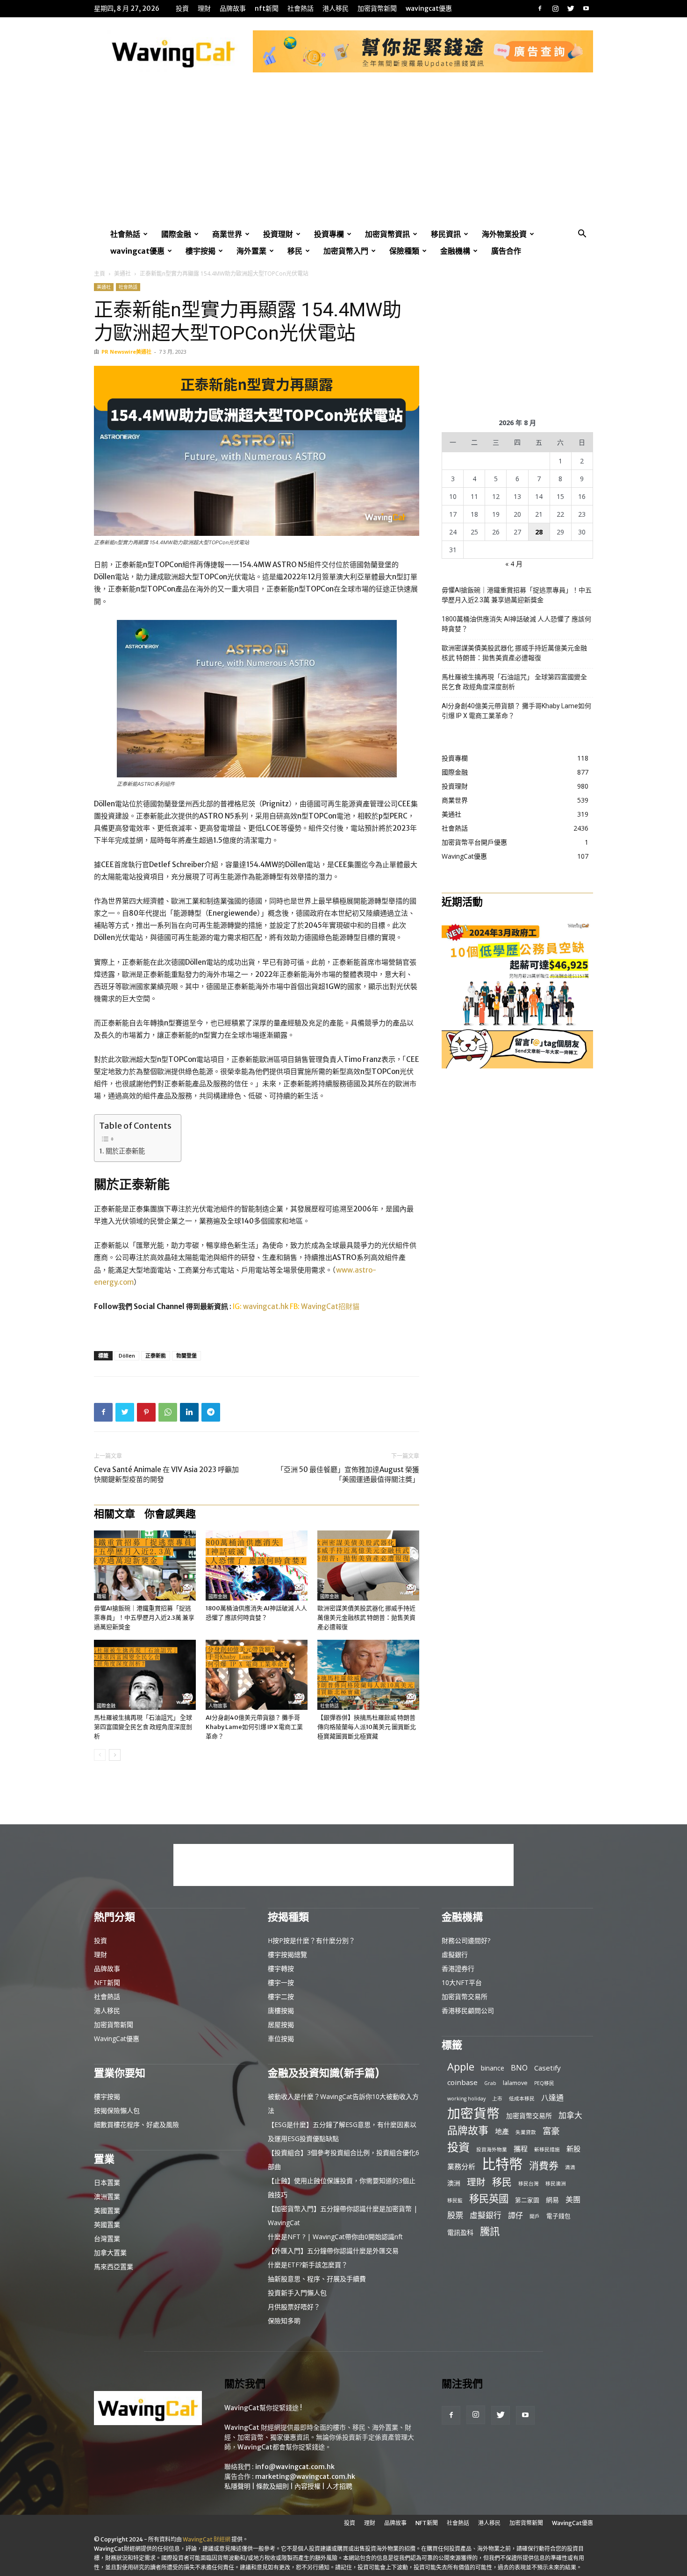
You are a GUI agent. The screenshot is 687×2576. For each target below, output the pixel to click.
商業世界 (227, 234)
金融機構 (455, 251)
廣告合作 (506, 251)
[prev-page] (100, 1755)
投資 (182, 8)
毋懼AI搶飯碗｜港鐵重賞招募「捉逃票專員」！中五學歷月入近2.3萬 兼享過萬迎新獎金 (144, 1618)
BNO (519, 2068)
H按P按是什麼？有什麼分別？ (311, 1940)
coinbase (462, 2082)
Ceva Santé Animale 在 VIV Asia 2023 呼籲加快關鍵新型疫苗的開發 (166, 1474)
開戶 (535, 2216)
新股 (573, 2149)
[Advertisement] (343, 156)
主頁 (100, 274)
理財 (204, 8)
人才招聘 (339, 2486)
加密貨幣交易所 (465, 1996)
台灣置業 (107, 2238)
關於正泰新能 (125, 1151)
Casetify (547, 2068)
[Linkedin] (189, 1412)
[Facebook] (540, 8)
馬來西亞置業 (114, 2266)
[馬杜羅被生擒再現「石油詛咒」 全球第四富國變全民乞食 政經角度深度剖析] (145, 1675)
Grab (490, 2083)
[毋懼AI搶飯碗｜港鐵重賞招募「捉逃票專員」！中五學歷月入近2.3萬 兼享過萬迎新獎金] (145, 1566)
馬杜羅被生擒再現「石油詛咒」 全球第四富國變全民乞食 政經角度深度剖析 (143, 1727)
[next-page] (115, 1755)
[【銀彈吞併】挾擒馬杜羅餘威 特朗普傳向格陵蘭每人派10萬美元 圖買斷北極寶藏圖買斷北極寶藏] (368, 1675)
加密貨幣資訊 (387, 234)
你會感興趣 (170, 1514)
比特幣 (502, 2164)
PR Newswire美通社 (126, 352)
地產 (502, 2131)
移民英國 (489, 2198)
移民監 (455, 2200)
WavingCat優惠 (429, 8)
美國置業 (107, 2210)
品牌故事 (233, 8)
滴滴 (570, 2167)
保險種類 (404, 251)
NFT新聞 (267, 8)
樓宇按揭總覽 (287, 1954)
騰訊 (490, 2231)
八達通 (552, 2098)
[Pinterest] (146, 1412)
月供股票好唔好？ (294, 2307)
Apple (461, 2067)
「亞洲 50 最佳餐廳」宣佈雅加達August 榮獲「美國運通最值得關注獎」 (348, 1474)
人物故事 (218, 1706)
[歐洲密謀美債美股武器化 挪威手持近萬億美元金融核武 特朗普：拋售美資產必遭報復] (368, 1566)
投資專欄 (329, 234)
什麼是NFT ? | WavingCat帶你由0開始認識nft (335, 2237)
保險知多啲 (284, 2321)
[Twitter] (571, 8)
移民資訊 (446, 234)
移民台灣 (529, 2184)
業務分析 (461, 2166)
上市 (497, 2099)
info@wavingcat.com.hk (295, 2467)
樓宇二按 (281, 1996)
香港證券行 (458, 1968)
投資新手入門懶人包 (297, 2293)
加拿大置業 (110, 2252)
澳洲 (454, 2183)
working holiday (466, 2099)
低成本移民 (522, 2099)
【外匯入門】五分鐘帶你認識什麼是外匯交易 (333, 2251)
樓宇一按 (281, 1982)
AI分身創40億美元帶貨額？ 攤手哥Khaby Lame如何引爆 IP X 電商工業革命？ (254, 1727)
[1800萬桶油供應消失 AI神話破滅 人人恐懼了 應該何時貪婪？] (257, 1566)
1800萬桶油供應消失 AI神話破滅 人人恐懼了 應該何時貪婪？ (516, 624)
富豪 (551, 2131)
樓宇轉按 (281, 1968)
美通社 (122, 274)
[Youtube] (586, 8)
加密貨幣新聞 (377, 8)
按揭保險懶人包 (117, 2110)
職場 (101, 1597)
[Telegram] (211, 1412)
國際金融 (176, 234)
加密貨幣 (473, 2113)
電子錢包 (558, 2216)
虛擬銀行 (455, 1954)
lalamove (515, 2083)
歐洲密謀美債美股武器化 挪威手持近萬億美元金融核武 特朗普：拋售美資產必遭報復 (366, 1618)
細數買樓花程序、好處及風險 (136, 2124)
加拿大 (570, 2115)
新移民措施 (547, 2149)
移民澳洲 (556, 2184)
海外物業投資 (504, 234)
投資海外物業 (492, 2149)
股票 (455, 2215)
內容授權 (308, 2486)
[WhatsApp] (168, 1412)
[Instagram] (555, 8)
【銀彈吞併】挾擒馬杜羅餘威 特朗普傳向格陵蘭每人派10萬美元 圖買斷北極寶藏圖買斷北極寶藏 (367, 1727)
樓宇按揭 (200, 251)
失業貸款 (526, 2132)
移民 (295, 251)
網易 (552, 2200)
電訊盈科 (460, 2232)
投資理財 (278, 234)
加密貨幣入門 (346, 251)
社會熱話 (301, 8)
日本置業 (107, 2182)
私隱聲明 (237, 2486)
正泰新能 (156, 1356)
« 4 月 (514, 564)
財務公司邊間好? (466, 1940)
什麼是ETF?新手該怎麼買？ (308, 2265)
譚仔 (515, 2216)
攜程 (521, 2149)
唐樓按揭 (281, 2010)
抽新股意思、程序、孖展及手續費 (317, 2279)
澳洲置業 (107, 2196)
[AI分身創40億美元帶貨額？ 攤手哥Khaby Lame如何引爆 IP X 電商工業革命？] (257, 1675)
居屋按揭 (281, 2025)
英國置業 (107, 2224)
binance (493, 2068)
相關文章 (114, 1514)
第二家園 (527, 2200)
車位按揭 (281, 2039)
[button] (582, 235)
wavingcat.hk (266, 1306)
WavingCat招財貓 (330, 1306)
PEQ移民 (544, 2083)
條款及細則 (272, 2486)
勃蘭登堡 (186, 1356)
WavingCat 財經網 (207, 2539)
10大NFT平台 (462, 1982)
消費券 (544, 2166)
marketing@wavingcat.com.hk (305, 2476)
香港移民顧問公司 (468, 2010)
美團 (573, 2200)
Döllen (127, 1356)
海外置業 (251, 251)
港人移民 (336, 8)
